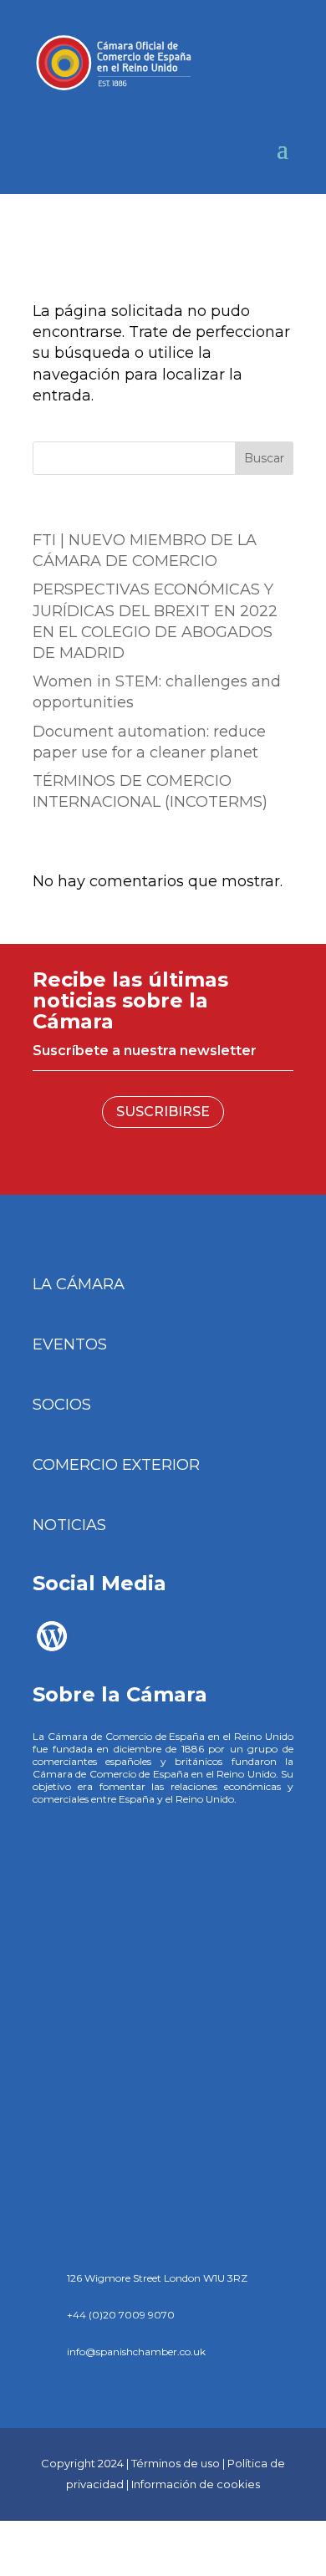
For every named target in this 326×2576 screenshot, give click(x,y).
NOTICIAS (69, 1525)
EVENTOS (70, 1344)
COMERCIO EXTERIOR (116, 1465)
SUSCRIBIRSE (163, 1112)
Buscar (264, 458)
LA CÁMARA (79, 1284)
